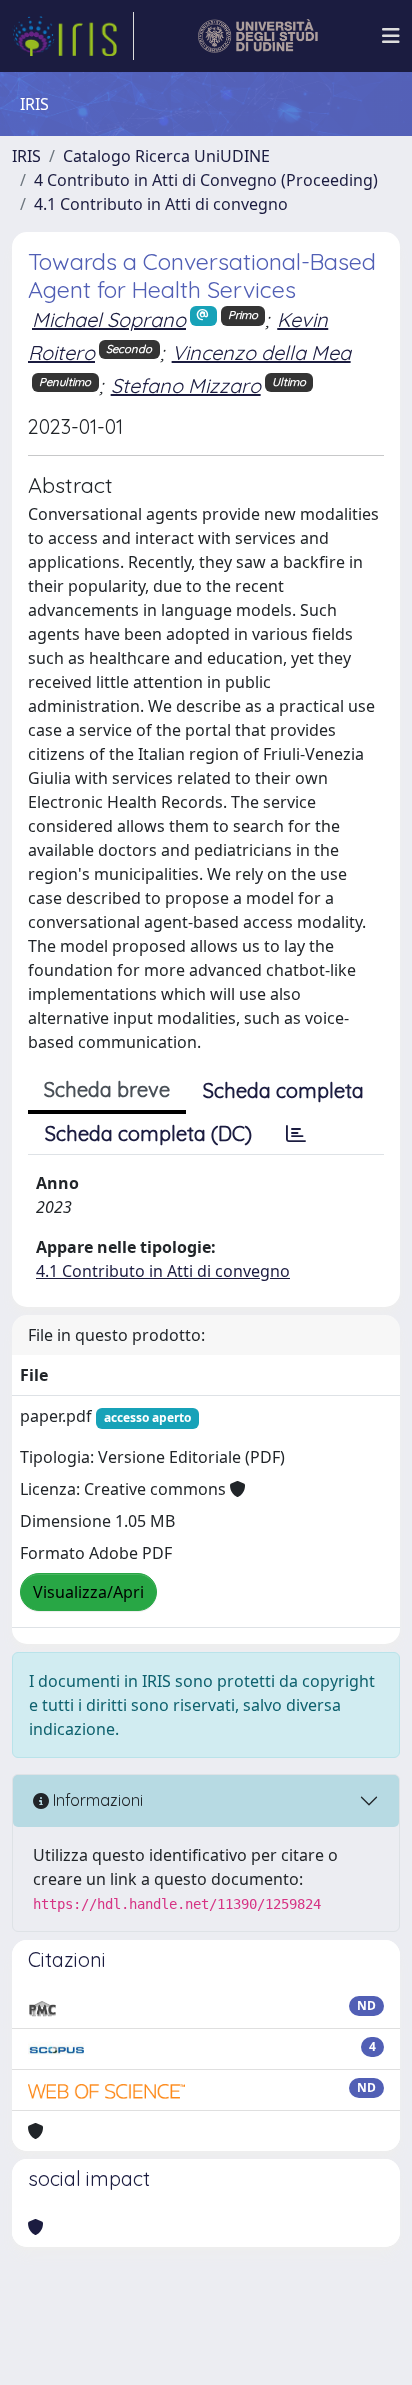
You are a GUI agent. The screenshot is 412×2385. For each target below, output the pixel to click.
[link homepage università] (258, 36)
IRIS (26, 156)
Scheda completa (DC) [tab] (148, 1133)
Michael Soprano (109, 319)
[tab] (296, 1134)
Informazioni (96, 1800)
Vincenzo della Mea (261, 352)
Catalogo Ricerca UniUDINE (166, 156)
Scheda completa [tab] (283, 1090)
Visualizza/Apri (88, 1592)
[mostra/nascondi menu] (391, 36)
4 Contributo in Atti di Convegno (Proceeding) (206, 180)
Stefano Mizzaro (186, 385)
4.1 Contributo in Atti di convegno (161, 204)
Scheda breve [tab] (107, 1089)
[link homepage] (73, 36)
